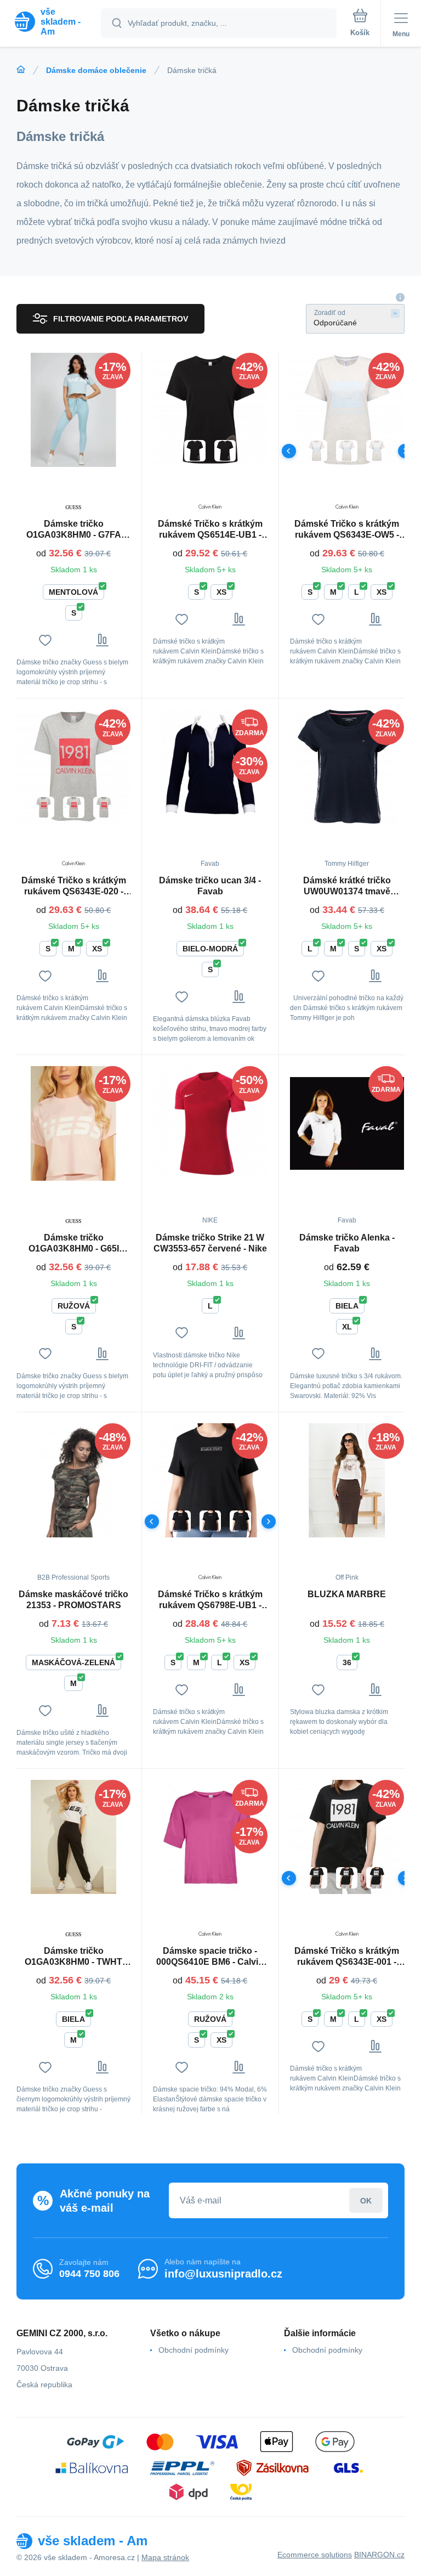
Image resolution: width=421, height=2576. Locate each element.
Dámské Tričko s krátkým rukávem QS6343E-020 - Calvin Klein (74, 886)
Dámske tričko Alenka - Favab (347, 1243)
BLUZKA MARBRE (347, 1594)
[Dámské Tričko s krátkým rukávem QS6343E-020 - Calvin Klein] (73, 766)
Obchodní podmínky (194, 2350)
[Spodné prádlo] (21, 70)
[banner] (51, 22)
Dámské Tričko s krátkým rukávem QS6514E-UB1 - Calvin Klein (210, 530)
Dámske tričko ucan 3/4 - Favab (210, 886)
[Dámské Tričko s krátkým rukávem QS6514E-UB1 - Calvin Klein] (210, 410)
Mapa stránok (165, 2557)
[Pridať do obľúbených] (45, 640)
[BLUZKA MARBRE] (347, 1480)
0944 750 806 (89, 2274)
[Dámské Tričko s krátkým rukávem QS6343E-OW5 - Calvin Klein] (347, 410)
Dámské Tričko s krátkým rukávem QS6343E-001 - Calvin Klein (347, 1957)
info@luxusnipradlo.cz (223, 2274)
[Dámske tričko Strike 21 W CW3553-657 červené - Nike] (210, 1123)
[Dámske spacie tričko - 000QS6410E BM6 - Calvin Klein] (210, 1837)
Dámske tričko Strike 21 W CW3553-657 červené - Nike (210, 1243)
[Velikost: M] (347, 451)
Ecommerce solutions (315, 2555)
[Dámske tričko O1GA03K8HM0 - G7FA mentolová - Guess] (73, 410)
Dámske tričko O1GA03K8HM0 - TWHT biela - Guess (73, 1957)
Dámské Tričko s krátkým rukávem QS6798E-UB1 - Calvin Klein (210, 1600)
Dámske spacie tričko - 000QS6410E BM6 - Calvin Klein (210, 1957)
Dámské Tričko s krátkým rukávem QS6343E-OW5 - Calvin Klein (347, 530)
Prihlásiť (366, 2200)
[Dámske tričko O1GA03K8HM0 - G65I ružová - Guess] (73, 1123)
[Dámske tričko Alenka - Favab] (347, 1123)
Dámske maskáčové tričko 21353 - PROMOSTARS (73, 1600)
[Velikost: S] (195, 451)
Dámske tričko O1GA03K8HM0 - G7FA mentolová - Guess (74, 530)
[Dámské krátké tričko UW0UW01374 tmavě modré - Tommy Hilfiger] (347, 766)
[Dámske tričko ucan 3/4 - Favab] (210, 766)
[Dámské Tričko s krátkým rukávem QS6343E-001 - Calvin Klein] (347, 1837)
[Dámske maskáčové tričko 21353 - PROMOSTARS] (73, 1480)
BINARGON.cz (379, 2555)
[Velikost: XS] (225, 451)
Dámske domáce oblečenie (96, 70)
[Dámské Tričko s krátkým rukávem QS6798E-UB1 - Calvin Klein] (210, 1480)
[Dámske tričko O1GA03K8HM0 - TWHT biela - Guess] (73, 1837)
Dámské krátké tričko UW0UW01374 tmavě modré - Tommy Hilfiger (347, 886)
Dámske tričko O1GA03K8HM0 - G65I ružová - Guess (74, 1244)
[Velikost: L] (317, 451)
